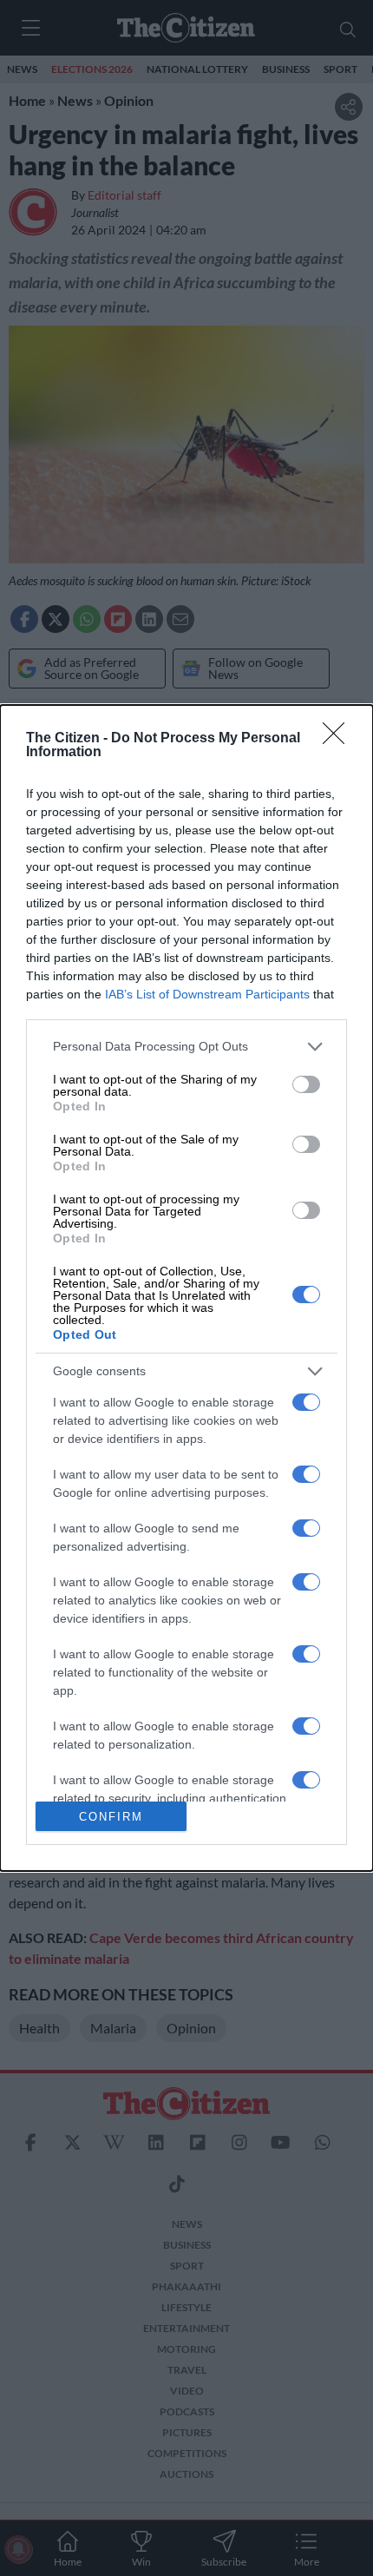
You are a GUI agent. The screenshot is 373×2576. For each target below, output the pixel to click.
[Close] (339, 739)
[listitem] (186, 1047)
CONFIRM (111, 1817)
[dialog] (186, 1288)
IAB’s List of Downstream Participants (207, 994)
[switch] (306, 1084)
